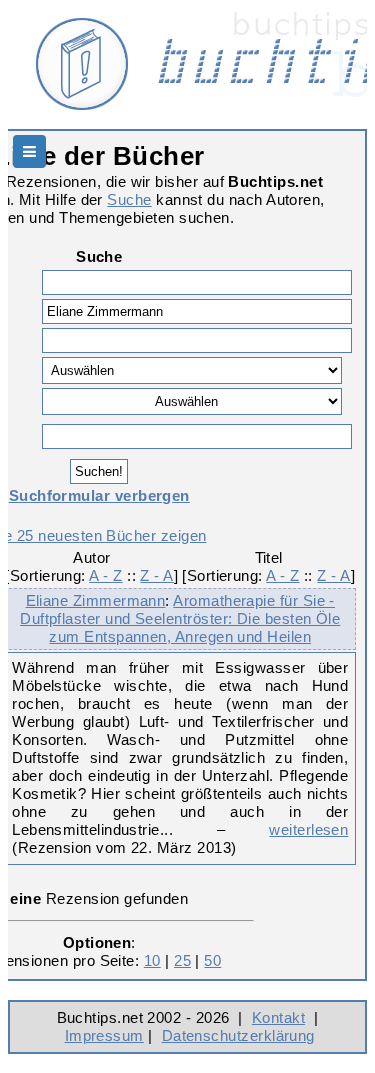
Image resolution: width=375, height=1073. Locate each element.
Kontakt (278, 1017)
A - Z (105, 575)
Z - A (156, 575)
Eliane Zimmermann (96, 600)
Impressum (104, 1035)
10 (152, 960)
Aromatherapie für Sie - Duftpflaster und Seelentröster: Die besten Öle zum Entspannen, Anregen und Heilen (180, 618)
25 (182, 960)
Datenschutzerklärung (238, 1035)
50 (212, 960)
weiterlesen (308, 829)
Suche (129, 199)
